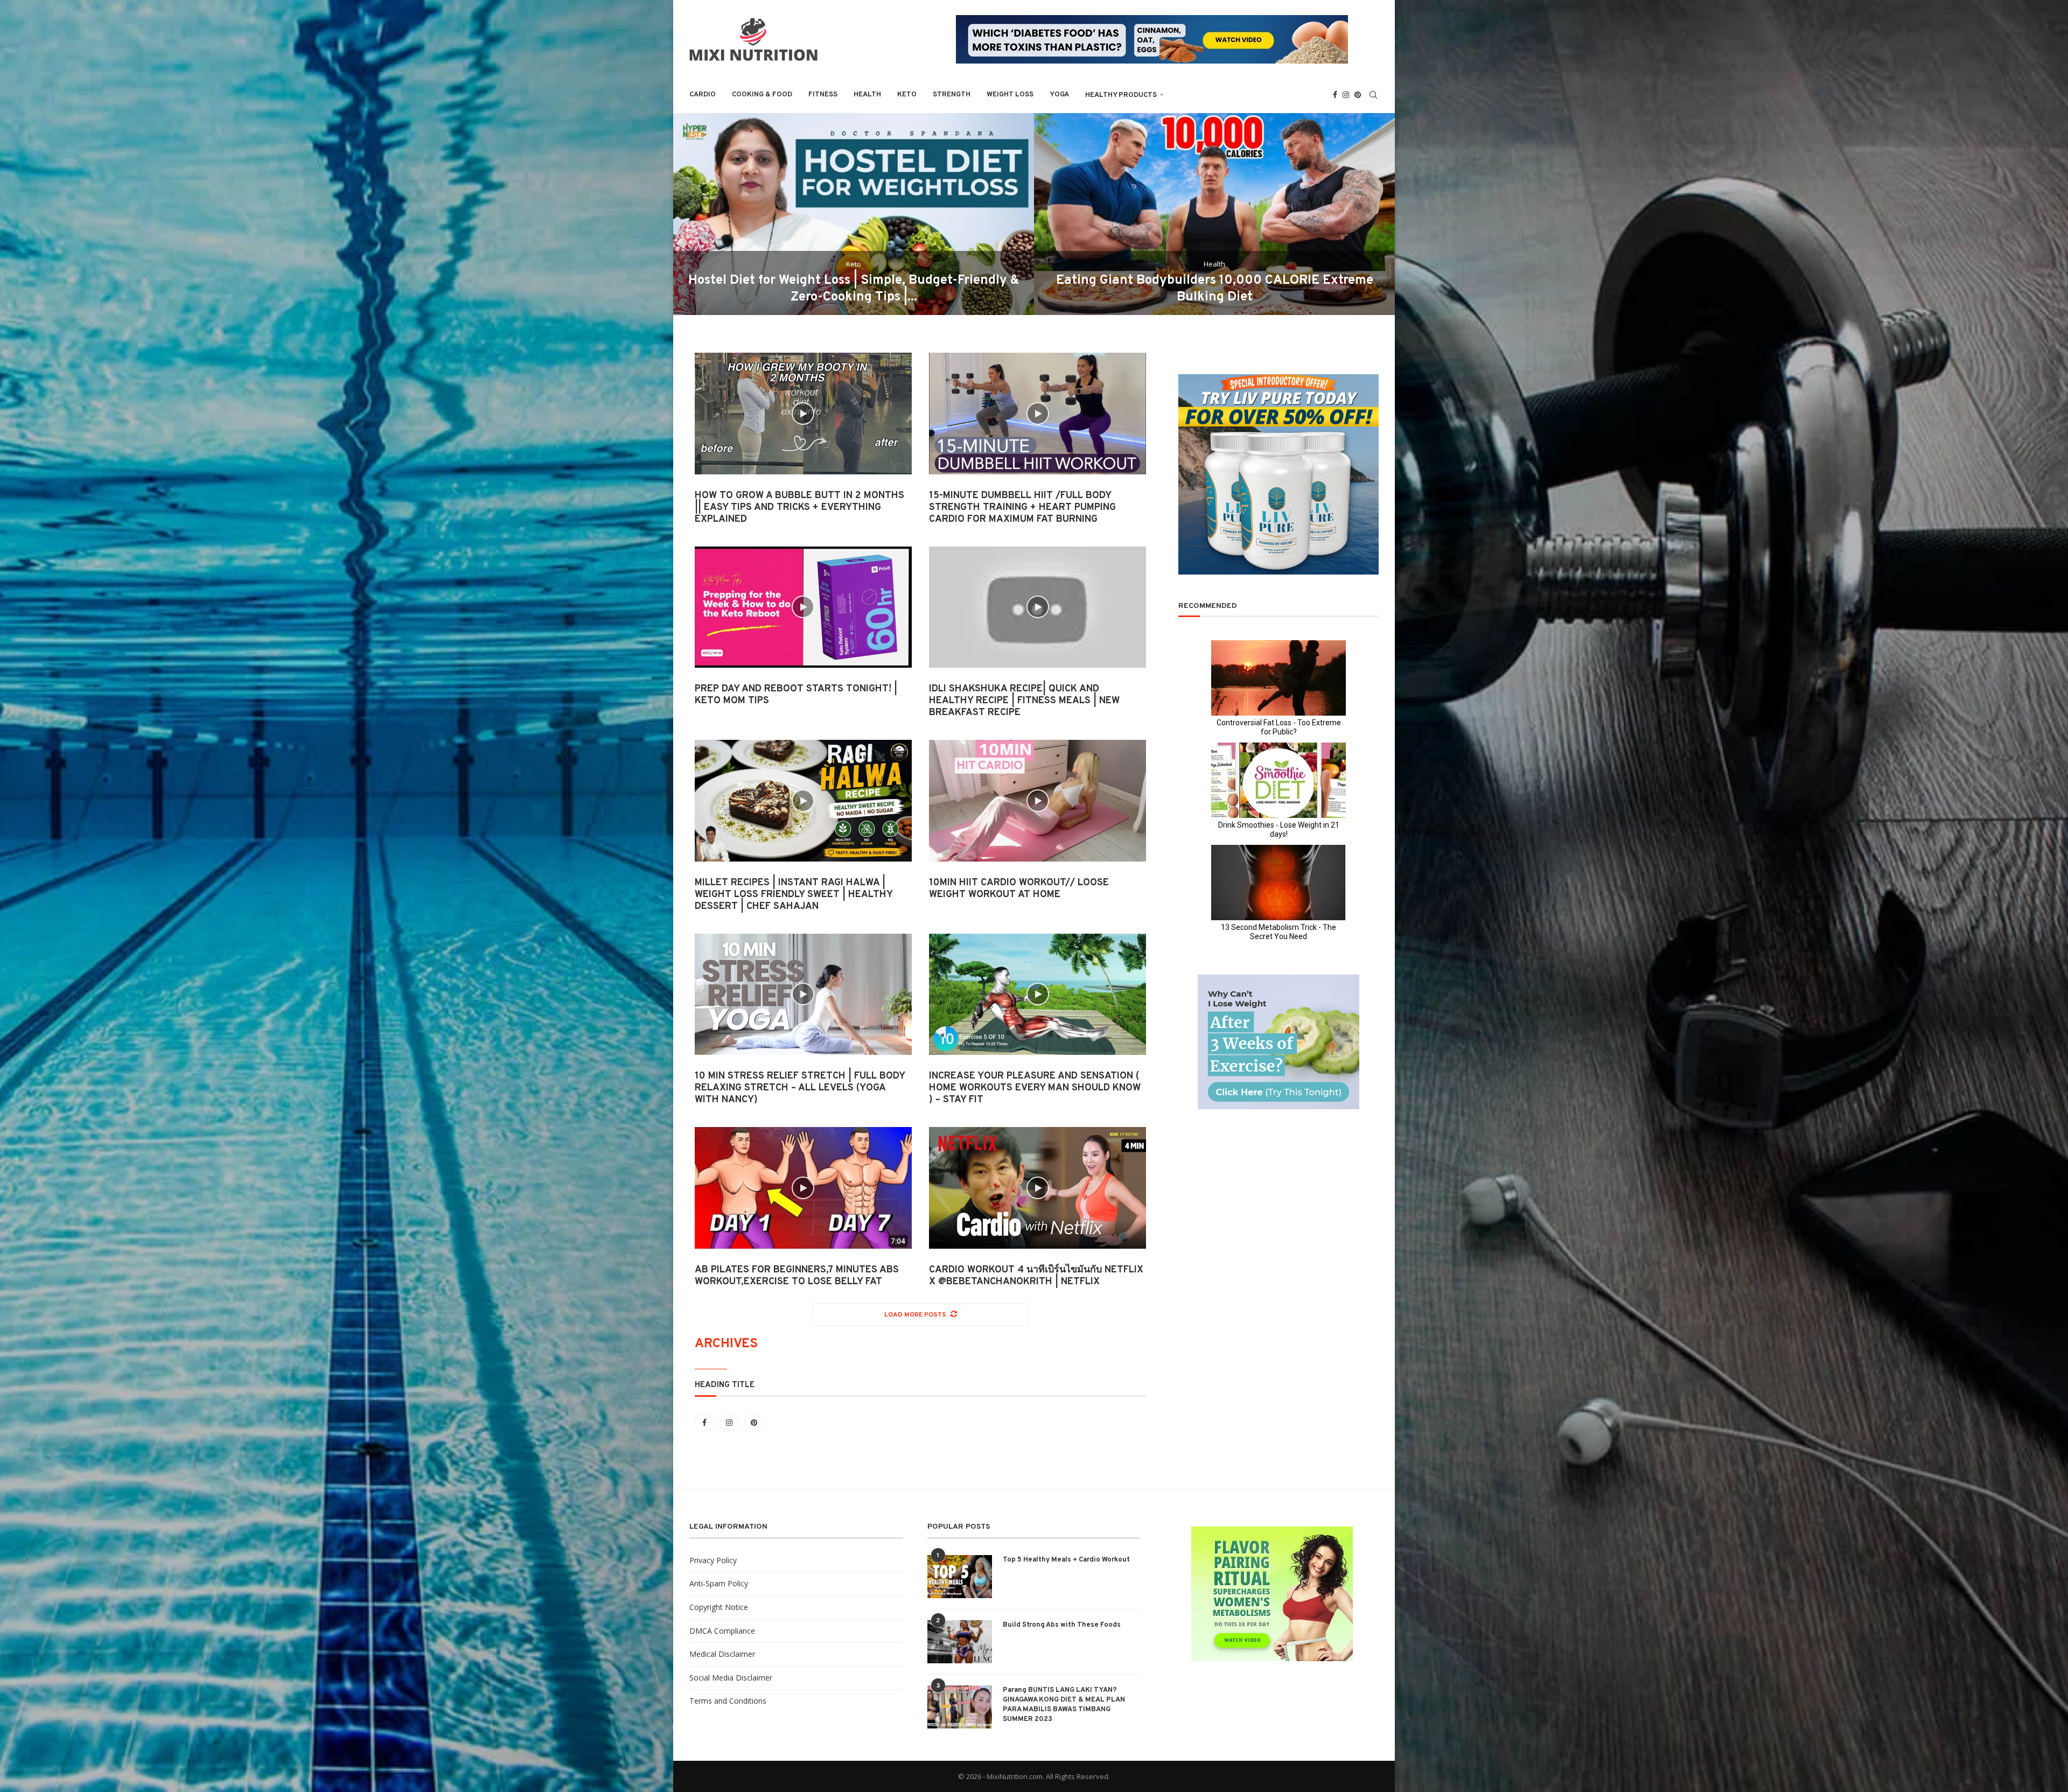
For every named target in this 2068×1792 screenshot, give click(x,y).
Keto (907, 95)
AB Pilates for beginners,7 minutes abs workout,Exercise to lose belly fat (797, 1276)
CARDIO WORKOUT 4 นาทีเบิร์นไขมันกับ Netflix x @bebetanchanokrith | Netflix (1036, 1276)
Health (867, 95)
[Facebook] (1335, 95)
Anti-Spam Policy (719, 1583)
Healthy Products (1121, 95)
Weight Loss (1010, 95)
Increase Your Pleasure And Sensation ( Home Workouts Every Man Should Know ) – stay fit (1035, 1088)
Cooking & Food (762, 95)
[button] (693, 214)
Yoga (1059, 95)
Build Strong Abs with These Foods (1062, 1625)
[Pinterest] (1358, 95)
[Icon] (803, 414)
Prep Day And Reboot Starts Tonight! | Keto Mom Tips (796, 695)
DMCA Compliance (722, 1631)
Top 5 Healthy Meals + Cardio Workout (1066, 1560)
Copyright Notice (719, 1607)
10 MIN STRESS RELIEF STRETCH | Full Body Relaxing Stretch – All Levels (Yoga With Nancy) (800, 1088)
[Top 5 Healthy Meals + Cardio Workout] (960, 1577)
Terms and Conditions (728, 1701)
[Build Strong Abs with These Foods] (960, 1642)
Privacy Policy (713, 1560)
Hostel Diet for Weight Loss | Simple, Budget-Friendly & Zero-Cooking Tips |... (854, 289)
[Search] (1373, 95)
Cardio (703, 95)
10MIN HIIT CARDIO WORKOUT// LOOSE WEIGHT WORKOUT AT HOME (1019, 889)
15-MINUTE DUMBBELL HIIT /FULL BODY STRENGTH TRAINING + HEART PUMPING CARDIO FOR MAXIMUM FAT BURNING (1022, 507)
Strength (952, 95)
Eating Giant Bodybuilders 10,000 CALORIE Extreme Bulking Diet (1215, 289)
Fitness (823, 95)
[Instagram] (1346, 95)
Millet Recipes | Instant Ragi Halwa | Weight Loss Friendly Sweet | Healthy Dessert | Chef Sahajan (794, 895)
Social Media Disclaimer (731, 1678)
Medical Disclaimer (722, 1654)
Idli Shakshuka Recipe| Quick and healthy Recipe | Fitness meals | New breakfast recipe (1024, 701)
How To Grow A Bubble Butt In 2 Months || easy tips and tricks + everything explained (799, 507)
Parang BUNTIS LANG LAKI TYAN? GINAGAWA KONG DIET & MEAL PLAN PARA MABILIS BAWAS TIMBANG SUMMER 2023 (1064, 1705)
